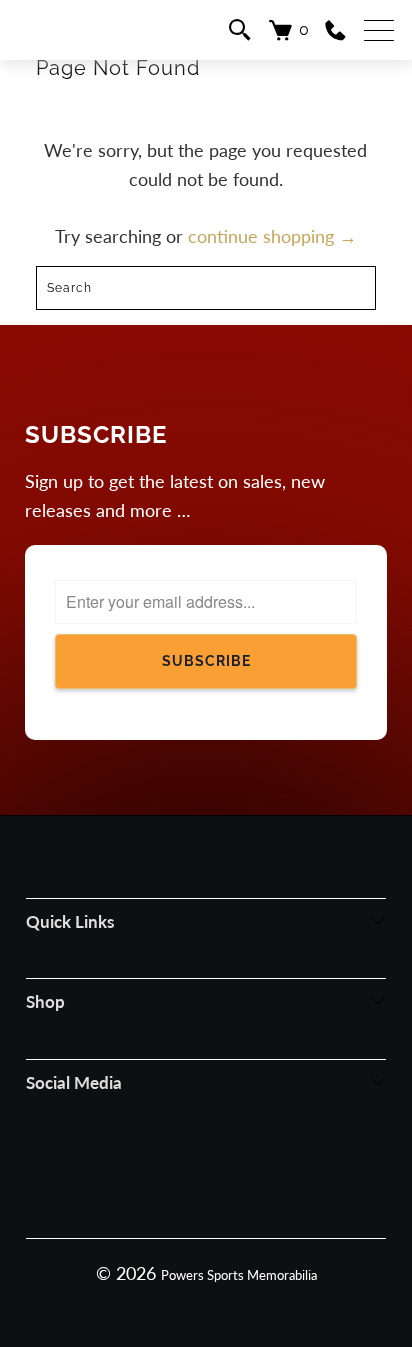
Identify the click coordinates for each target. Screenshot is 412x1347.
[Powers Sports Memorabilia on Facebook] (127, 1172)
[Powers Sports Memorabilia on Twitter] (231, 1172)
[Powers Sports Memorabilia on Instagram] (179, 1172)
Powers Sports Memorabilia (239, 1275)
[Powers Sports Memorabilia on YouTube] (283, 1172)
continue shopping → (272, 236)
